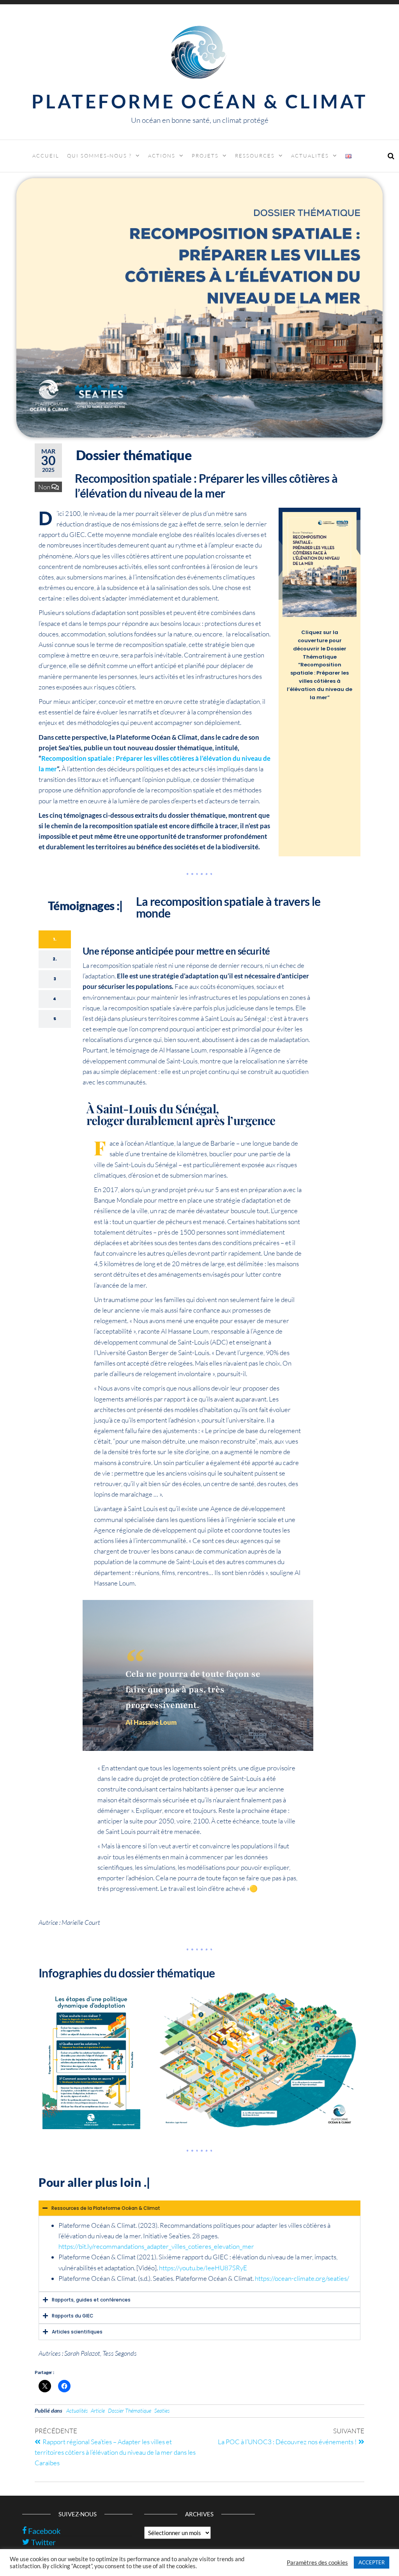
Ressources (255, 156)
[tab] (55, 939)
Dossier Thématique (130, 2410)
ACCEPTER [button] (372, 2562)
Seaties (162, 2410)
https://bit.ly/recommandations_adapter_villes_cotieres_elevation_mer (156, 2246)
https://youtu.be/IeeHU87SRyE (203, 2268)
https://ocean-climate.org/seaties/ (302, 2278)
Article (98, 2410)
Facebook (43, 2531)
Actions (162, 156)
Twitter (43, 2542)
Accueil (46, 156)
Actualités (310, 156)
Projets (205, 156)
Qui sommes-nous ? (99, 156)
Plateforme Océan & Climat (200, 101)
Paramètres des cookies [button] (317, 2563)
